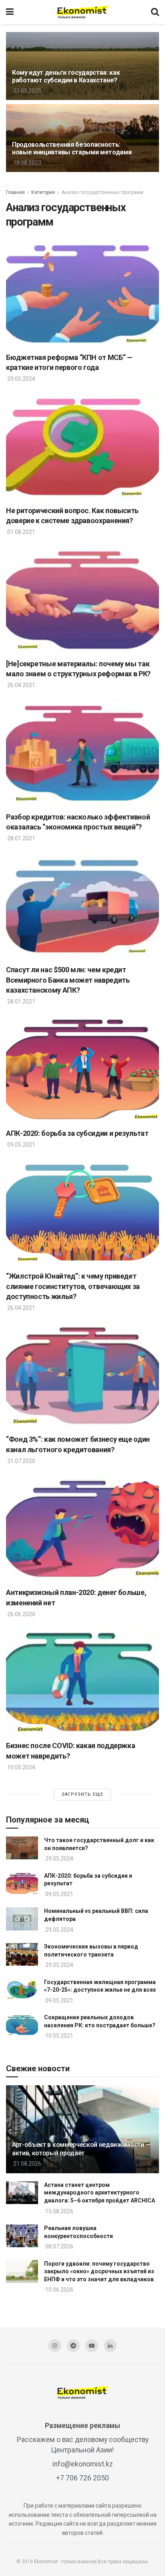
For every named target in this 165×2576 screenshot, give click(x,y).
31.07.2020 (21, 1461)
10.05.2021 (59, 2036)
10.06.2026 (59, 2290)
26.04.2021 (21, 685)
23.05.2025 (27, 91)
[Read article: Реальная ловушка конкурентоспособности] (22, 2236)
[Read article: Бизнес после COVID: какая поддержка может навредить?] (82, 1682)
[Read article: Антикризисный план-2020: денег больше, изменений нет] (82, 1529)
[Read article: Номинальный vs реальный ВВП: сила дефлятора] (22, 1919)
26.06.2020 (21, 1614)
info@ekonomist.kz (83, 2464)
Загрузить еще (82, 1794)
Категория (43, 192)
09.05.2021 (21, 1145)
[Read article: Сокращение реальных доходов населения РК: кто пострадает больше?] (22, 2025)
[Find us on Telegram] (73, 2346)
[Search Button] (155, 12)
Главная (15, 192)
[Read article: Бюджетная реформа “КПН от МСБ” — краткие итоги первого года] (82, 294)
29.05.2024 (21, 379)
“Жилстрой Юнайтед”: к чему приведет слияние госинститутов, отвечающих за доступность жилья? (73, 1286)
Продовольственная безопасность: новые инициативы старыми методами (72, 148)
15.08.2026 (59, 2211)
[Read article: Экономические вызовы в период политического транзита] (22, 1954)
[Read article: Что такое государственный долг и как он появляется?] (22, 1848)
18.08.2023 (27, 163)
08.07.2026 (59, 2246)
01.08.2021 (21, 532)
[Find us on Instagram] (55, 2346)
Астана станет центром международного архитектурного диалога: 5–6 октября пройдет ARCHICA (100, 2193)
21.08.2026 (27, 2164)
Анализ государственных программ (102, 192)
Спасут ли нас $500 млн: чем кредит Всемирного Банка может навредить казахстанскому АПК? (68, 980)
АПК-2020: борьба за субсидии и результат (77, 1133)
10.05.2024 (21, 1767)
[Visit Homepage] (82, 12)
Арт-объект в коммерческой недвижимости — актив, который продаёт (81, 2149)
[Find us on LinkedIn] (110, 2346)
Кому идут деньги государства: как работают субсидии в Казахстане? (66, 76)
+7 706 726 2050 (82, 2478)
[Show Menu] (10, 12)
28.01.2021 (21, 838)
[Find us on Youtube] (92, 2346)
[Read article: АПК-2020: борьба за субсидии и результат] (82, 1069)
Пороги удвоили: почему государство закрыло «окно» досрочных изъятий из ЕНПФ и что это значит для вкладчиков (99, 2271)
